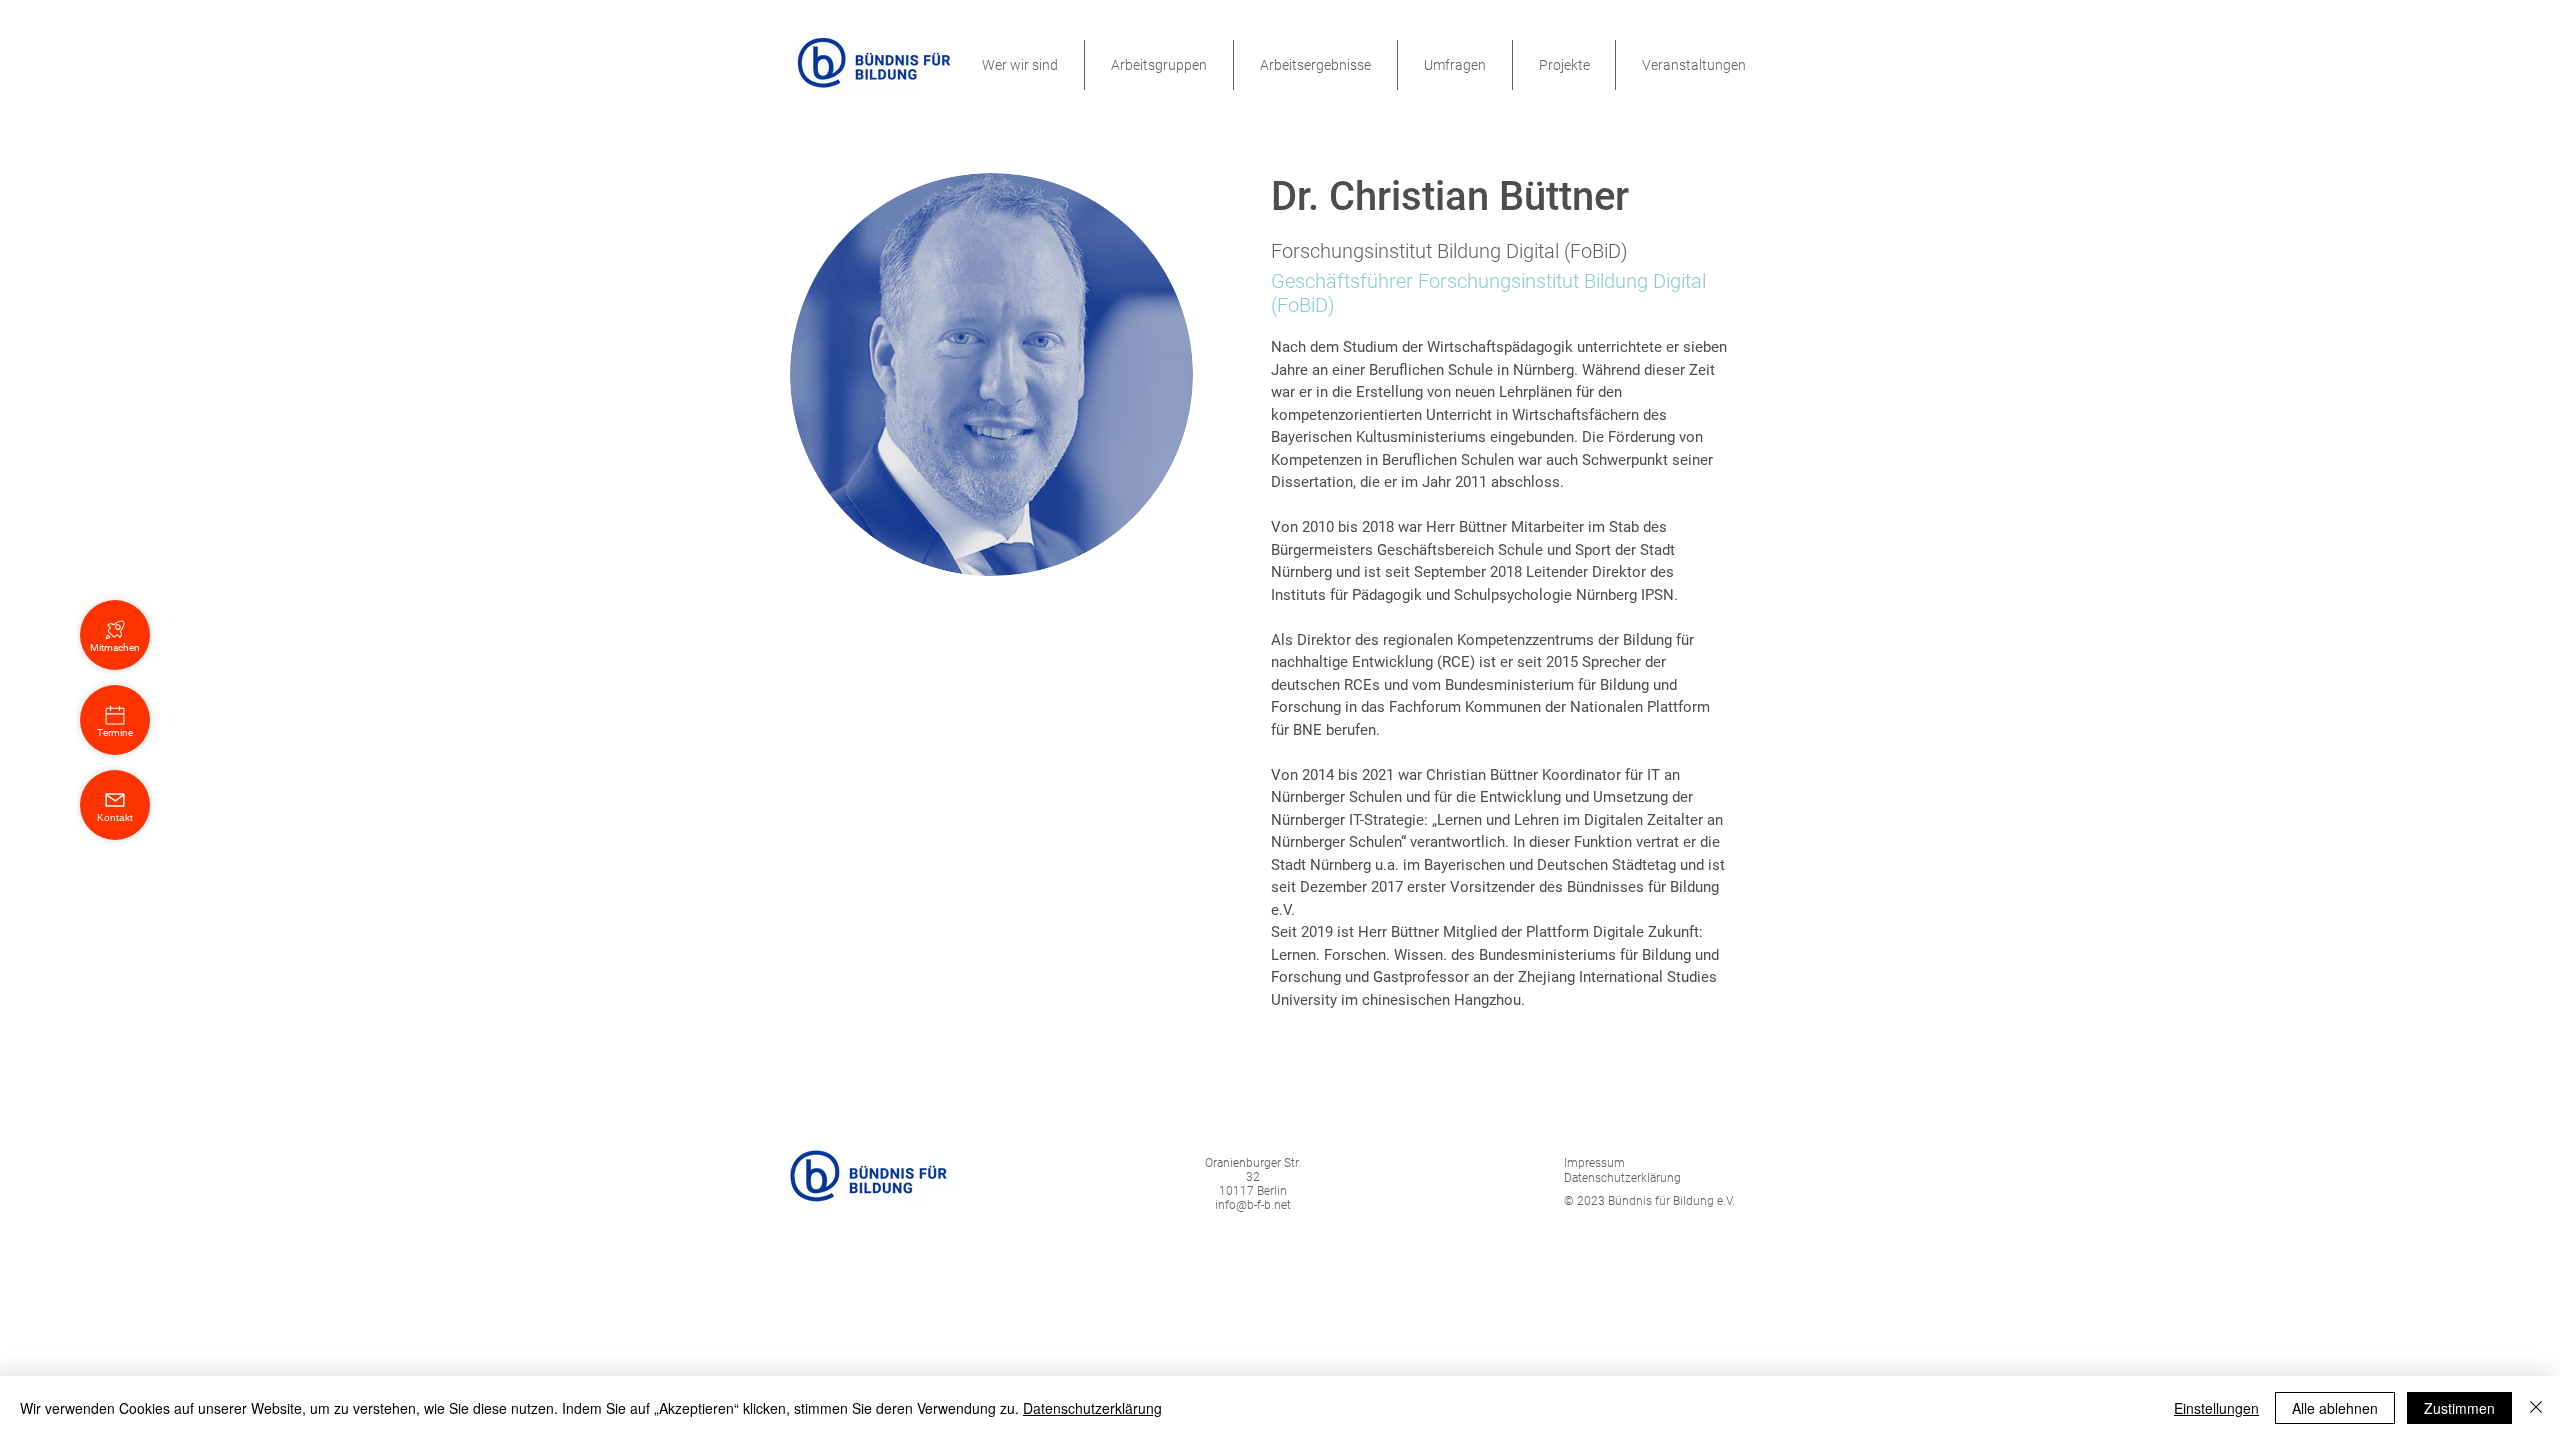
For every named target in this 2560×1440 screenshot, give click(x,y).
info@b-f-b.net (1253, 1205)
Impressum (1594, 1163)
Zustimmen (2459, 1408)
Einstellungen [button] (2216, 1408)
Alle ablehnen (2335, 1408)
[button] (1020, 65)
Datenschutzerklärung (1092, 1408)
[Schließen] (2536, 1408)
